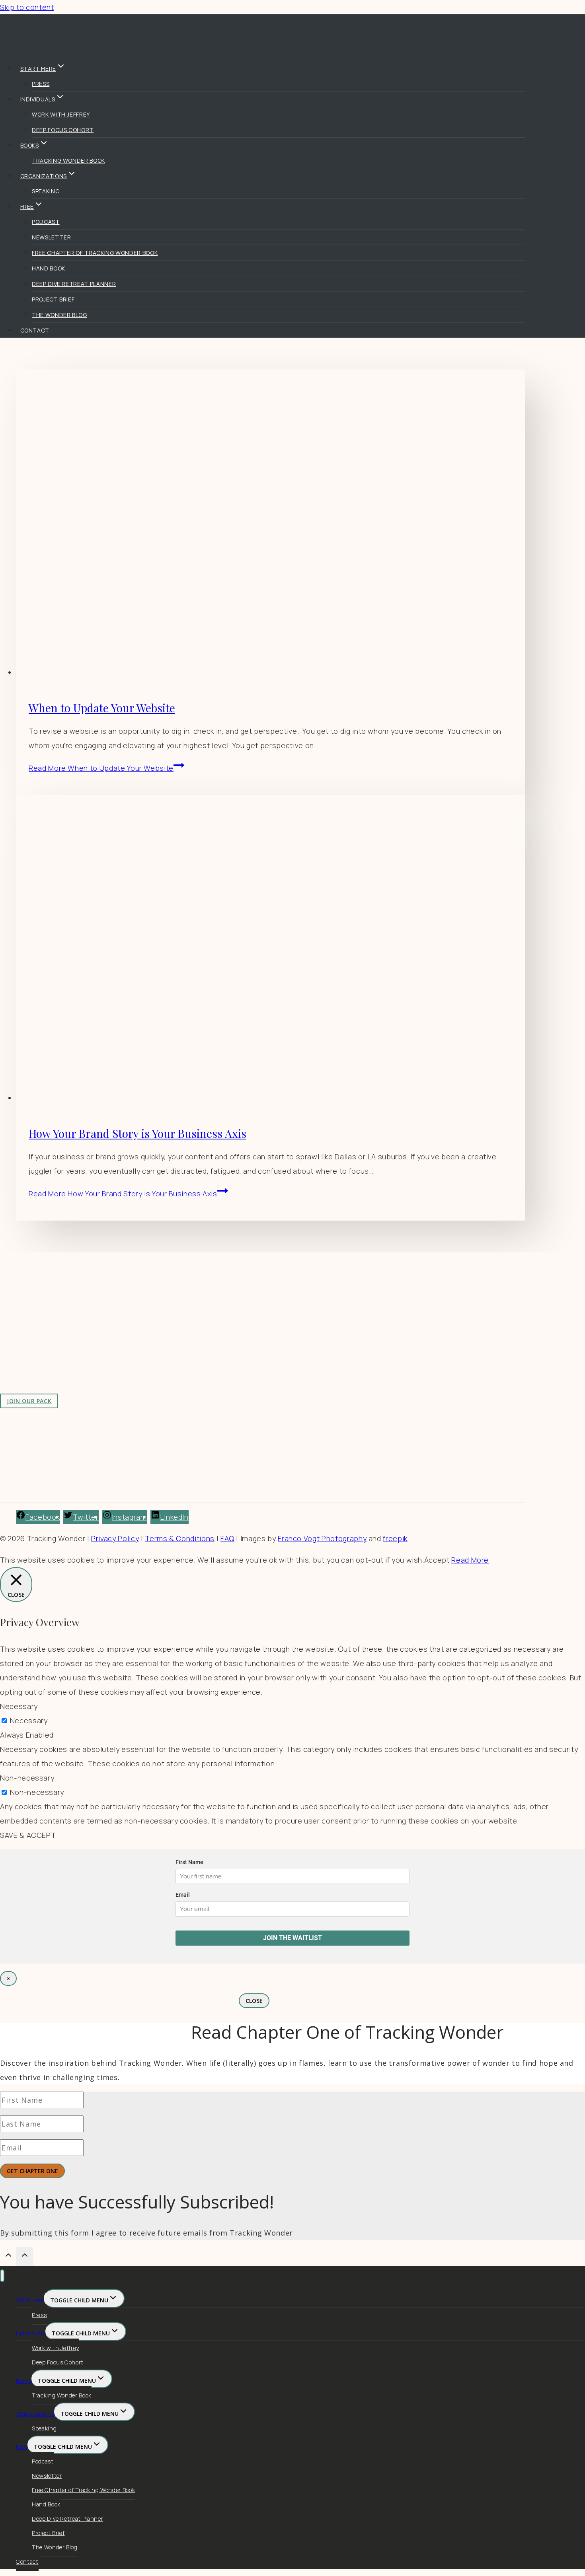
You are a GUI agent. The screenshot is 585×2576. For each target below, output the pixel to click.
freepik (395, 1538)
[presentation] (271, 524)
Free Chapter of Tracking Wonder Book (95, 253)
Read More (101, 768)
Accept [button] (437, 1560)
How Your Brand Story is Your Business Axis (137, 1133)
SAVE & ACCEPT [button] (28, 1835)
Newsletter (51, 237)
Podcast (46, 222)
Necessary (29, 1721)
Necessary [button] (19, 1706)
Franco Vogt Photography (322, 1538)
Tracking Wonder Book (68, 160)
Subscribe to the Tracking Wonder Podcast (211, 1322)
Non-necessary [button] (27, 1778)
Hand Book (49, 268)
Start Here (30, 2300)
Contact (35, 330)
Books (24, 2381)
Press (41, 84)
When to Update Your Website (102, 708)
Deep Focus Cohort (63, 130)
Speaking (46, 191)
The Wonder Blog (59, 315)
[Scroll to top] (8, 2257)
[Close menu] (2, 2276)
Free (22, 2447)
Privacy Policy (115, 1538)
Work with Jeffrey (61, 114)
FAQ (227, 1538)
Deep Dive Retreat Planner (74, 284)
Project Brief (53, 299)
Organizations (35, 2414)
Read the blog (160, 1308)
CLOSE (254, 2001)
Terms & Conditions (180, 1538)
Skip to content (27, 7)
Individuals (31, 2333)
